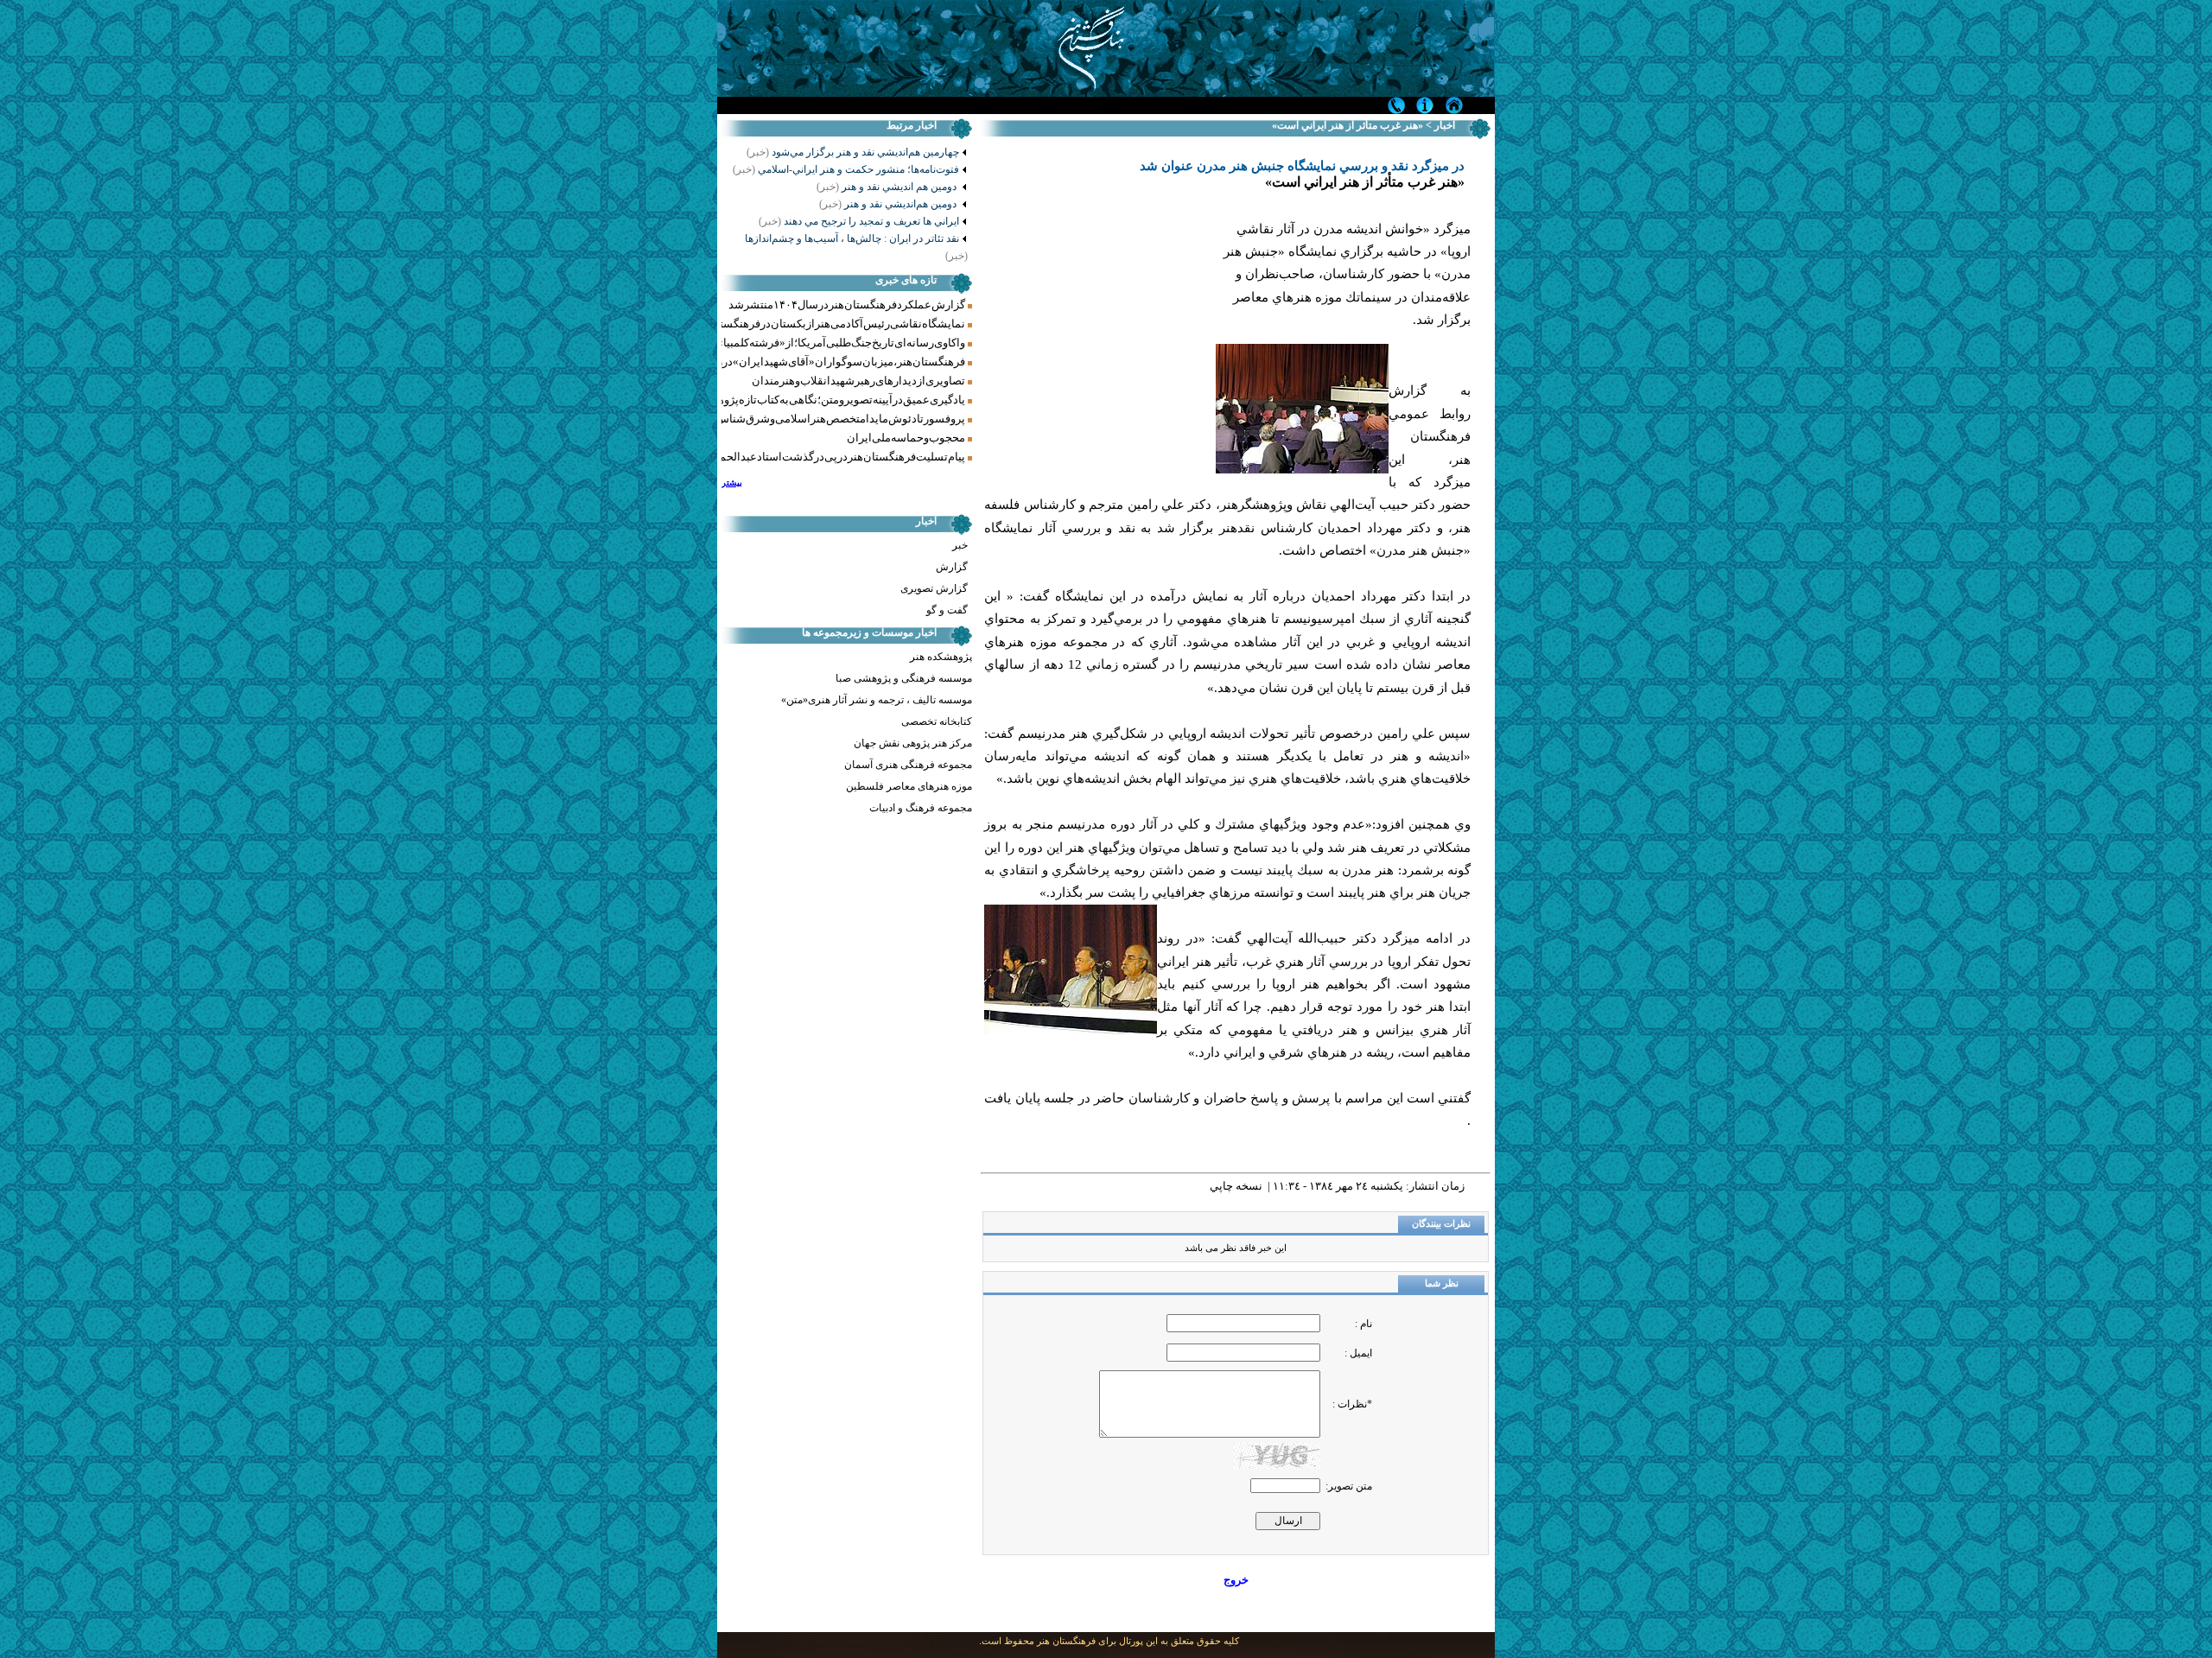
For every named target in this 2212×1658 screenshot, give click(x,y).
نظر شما (1442, 1283)
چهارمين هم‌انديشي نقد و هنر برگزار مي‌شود (865, 152)
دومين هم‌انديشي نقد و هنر (889, 204)
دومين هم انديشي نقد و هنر (888, 187)
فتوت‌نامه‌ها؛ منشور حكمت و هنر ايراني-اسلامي (846, 169)
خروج (1236, 1580)
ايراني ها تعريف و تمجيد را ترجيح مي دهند (859, 221)
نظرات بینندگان (1441, 1224)
